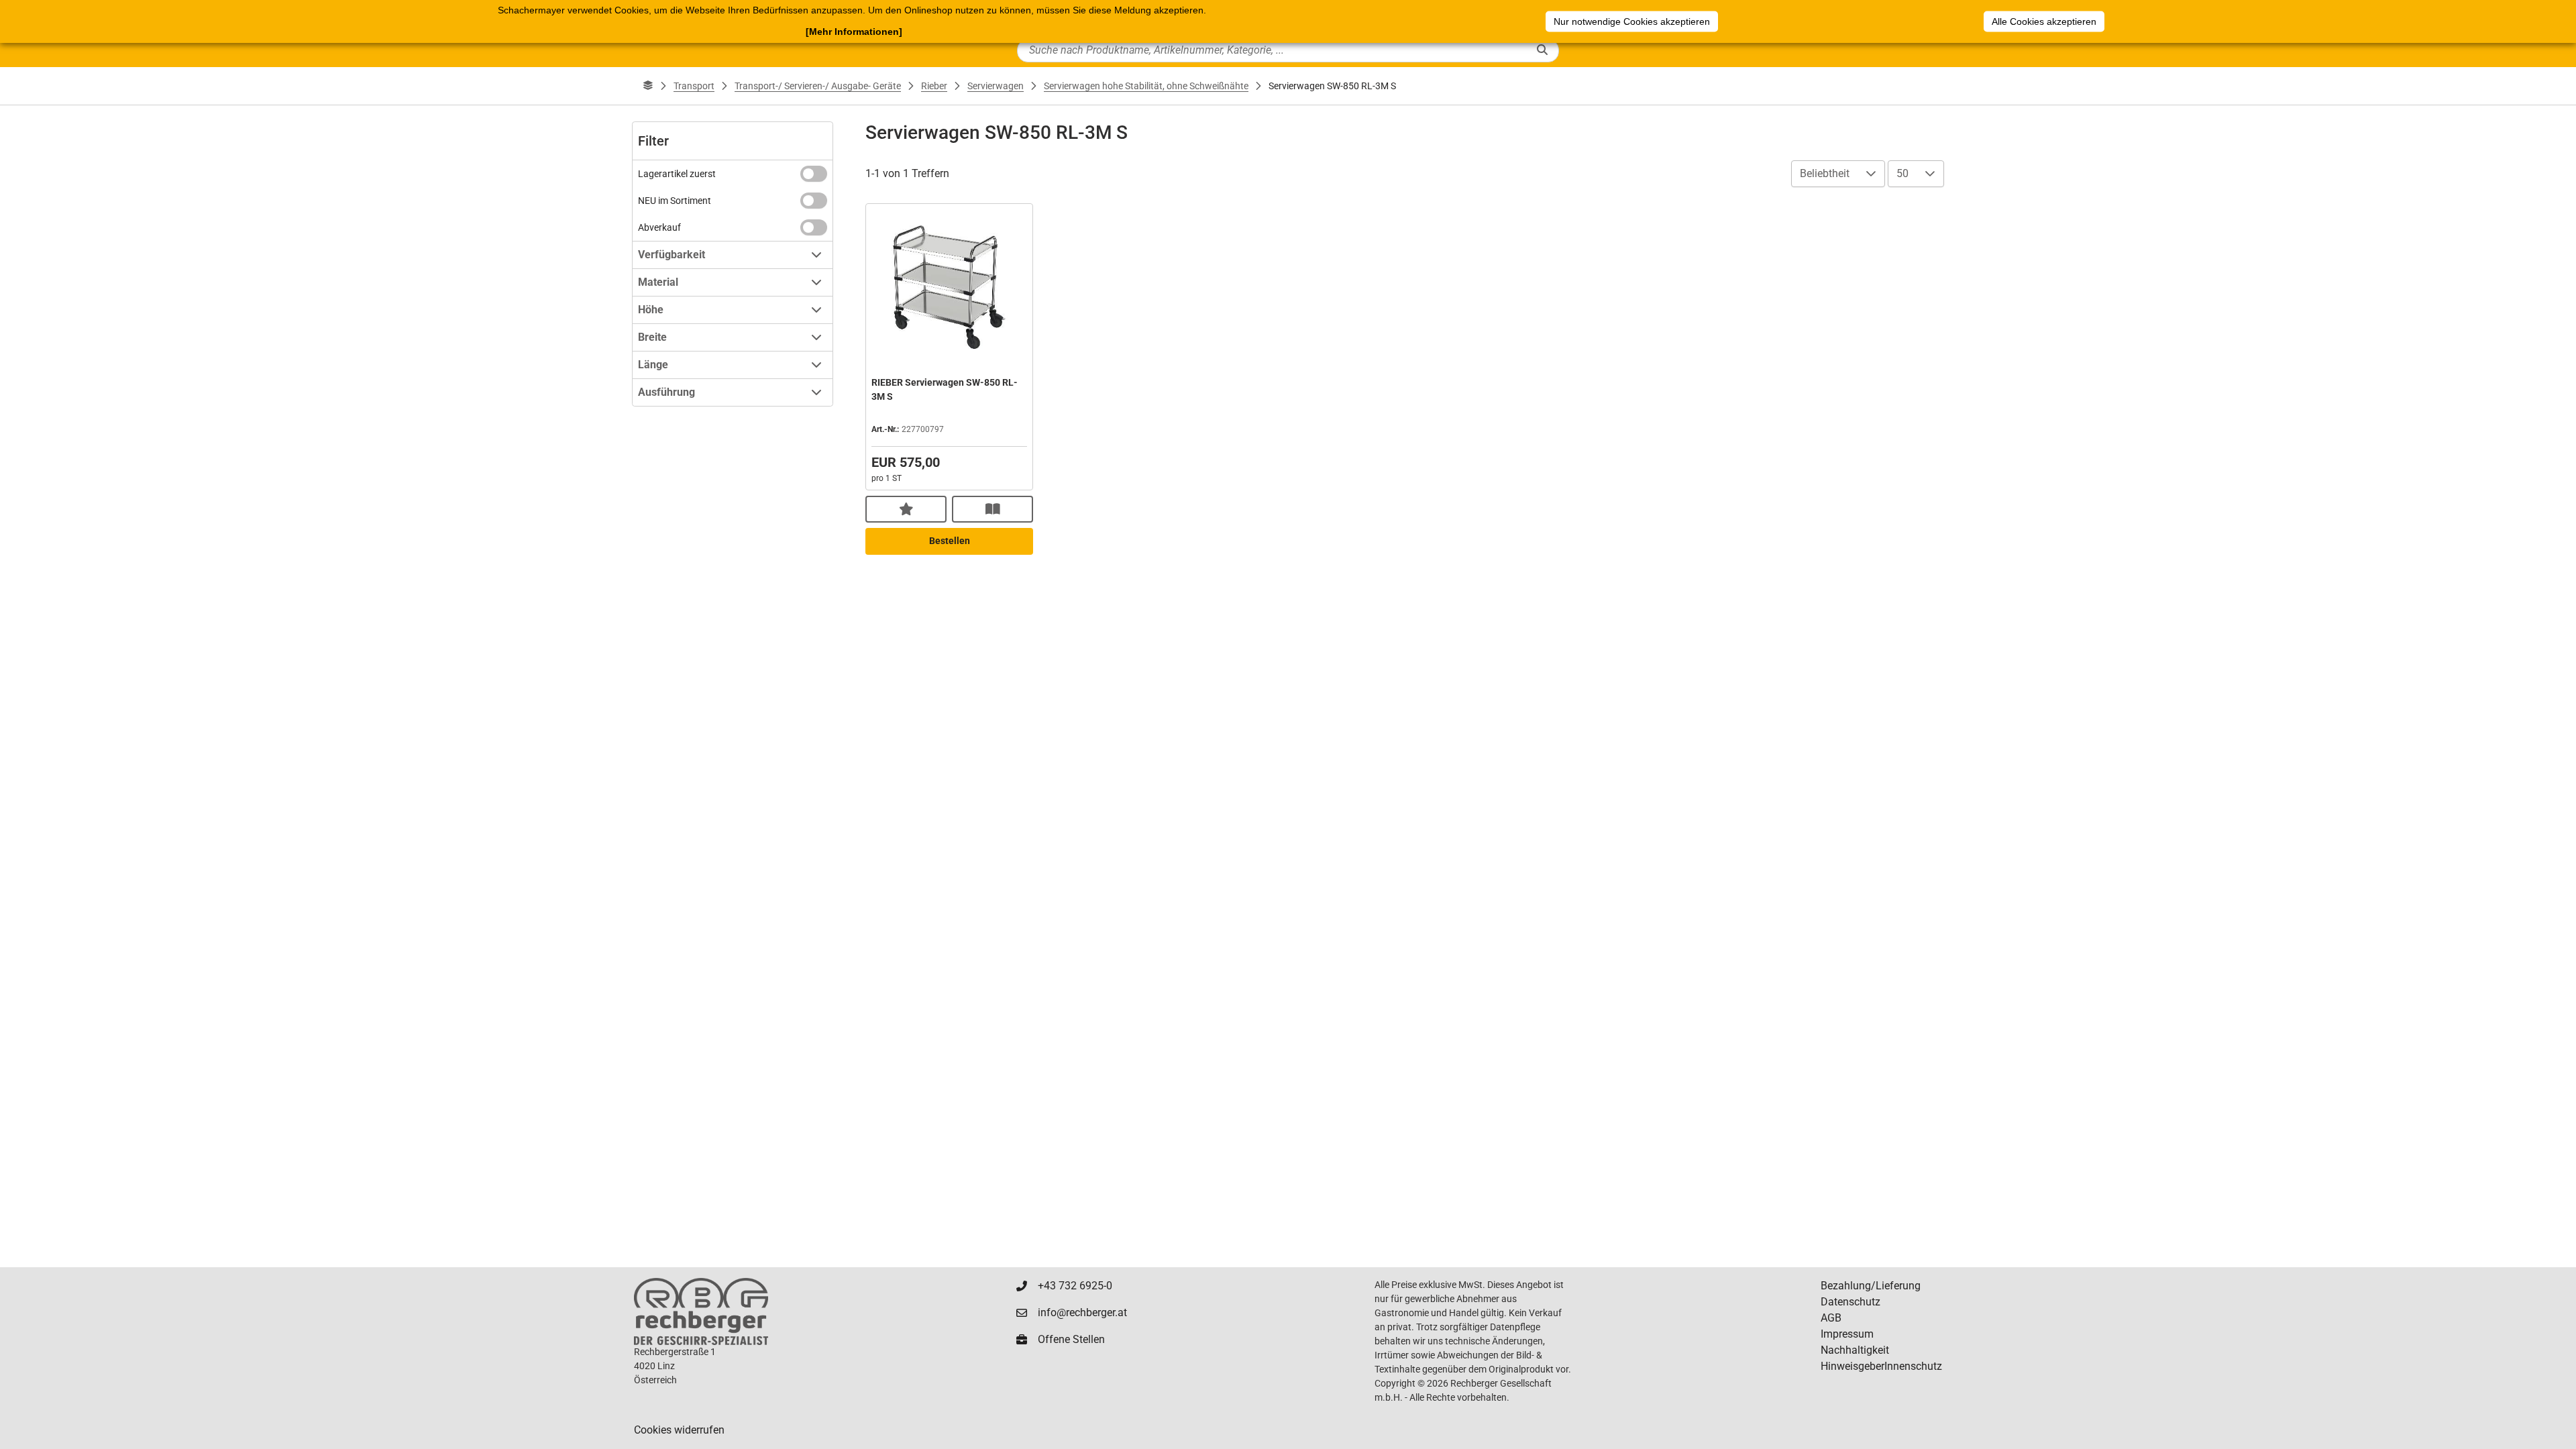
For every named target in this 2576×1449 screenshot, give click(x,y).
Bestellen (950, 541)
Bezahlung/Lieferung (1871, 1286)
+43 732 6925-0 (1075, 1286)
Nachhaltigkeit (1855, 1350)
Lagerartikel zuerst (677, 174)
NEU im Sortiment (675, 201)
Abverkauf (659, 227)
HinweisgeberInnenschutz (1881, 1366)
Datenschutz (1850, 1302)
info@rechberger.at (1082, 1312)
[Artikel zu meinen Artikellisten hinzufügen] (906, 509)
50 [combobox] (1902, 173)
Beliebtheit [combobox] (1825, 173)
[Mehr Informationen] (854, 32)
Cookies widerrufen (679, 1430)
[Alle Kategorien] (648, 86)
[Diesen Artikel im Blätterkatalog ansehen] (992, 509)
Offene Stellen (1071, 1339)
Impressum (1847, 1334)
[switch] (814, 174)
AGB (1831, 1318)
